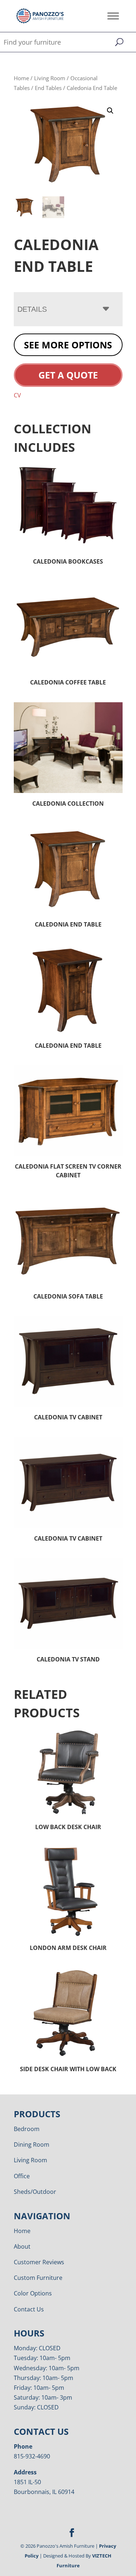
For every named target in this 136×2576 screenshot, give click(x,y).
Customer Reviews (39, 2262)
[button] (110, 111)
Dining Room (32, 2144)
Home (21, 78)
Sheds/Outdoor (35, 2192)
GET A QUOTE (68, 375)
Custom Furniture (38, 2278)
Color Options (33, 2293)
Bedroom (27, 2129)
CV (17, 395)
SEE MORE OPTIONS (68, 345)
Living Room (50, 78)
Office (22, 2176)
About (22, 2246)
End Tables (48, 88)
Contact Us (29, 2309)
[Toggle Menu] (113, 16)
